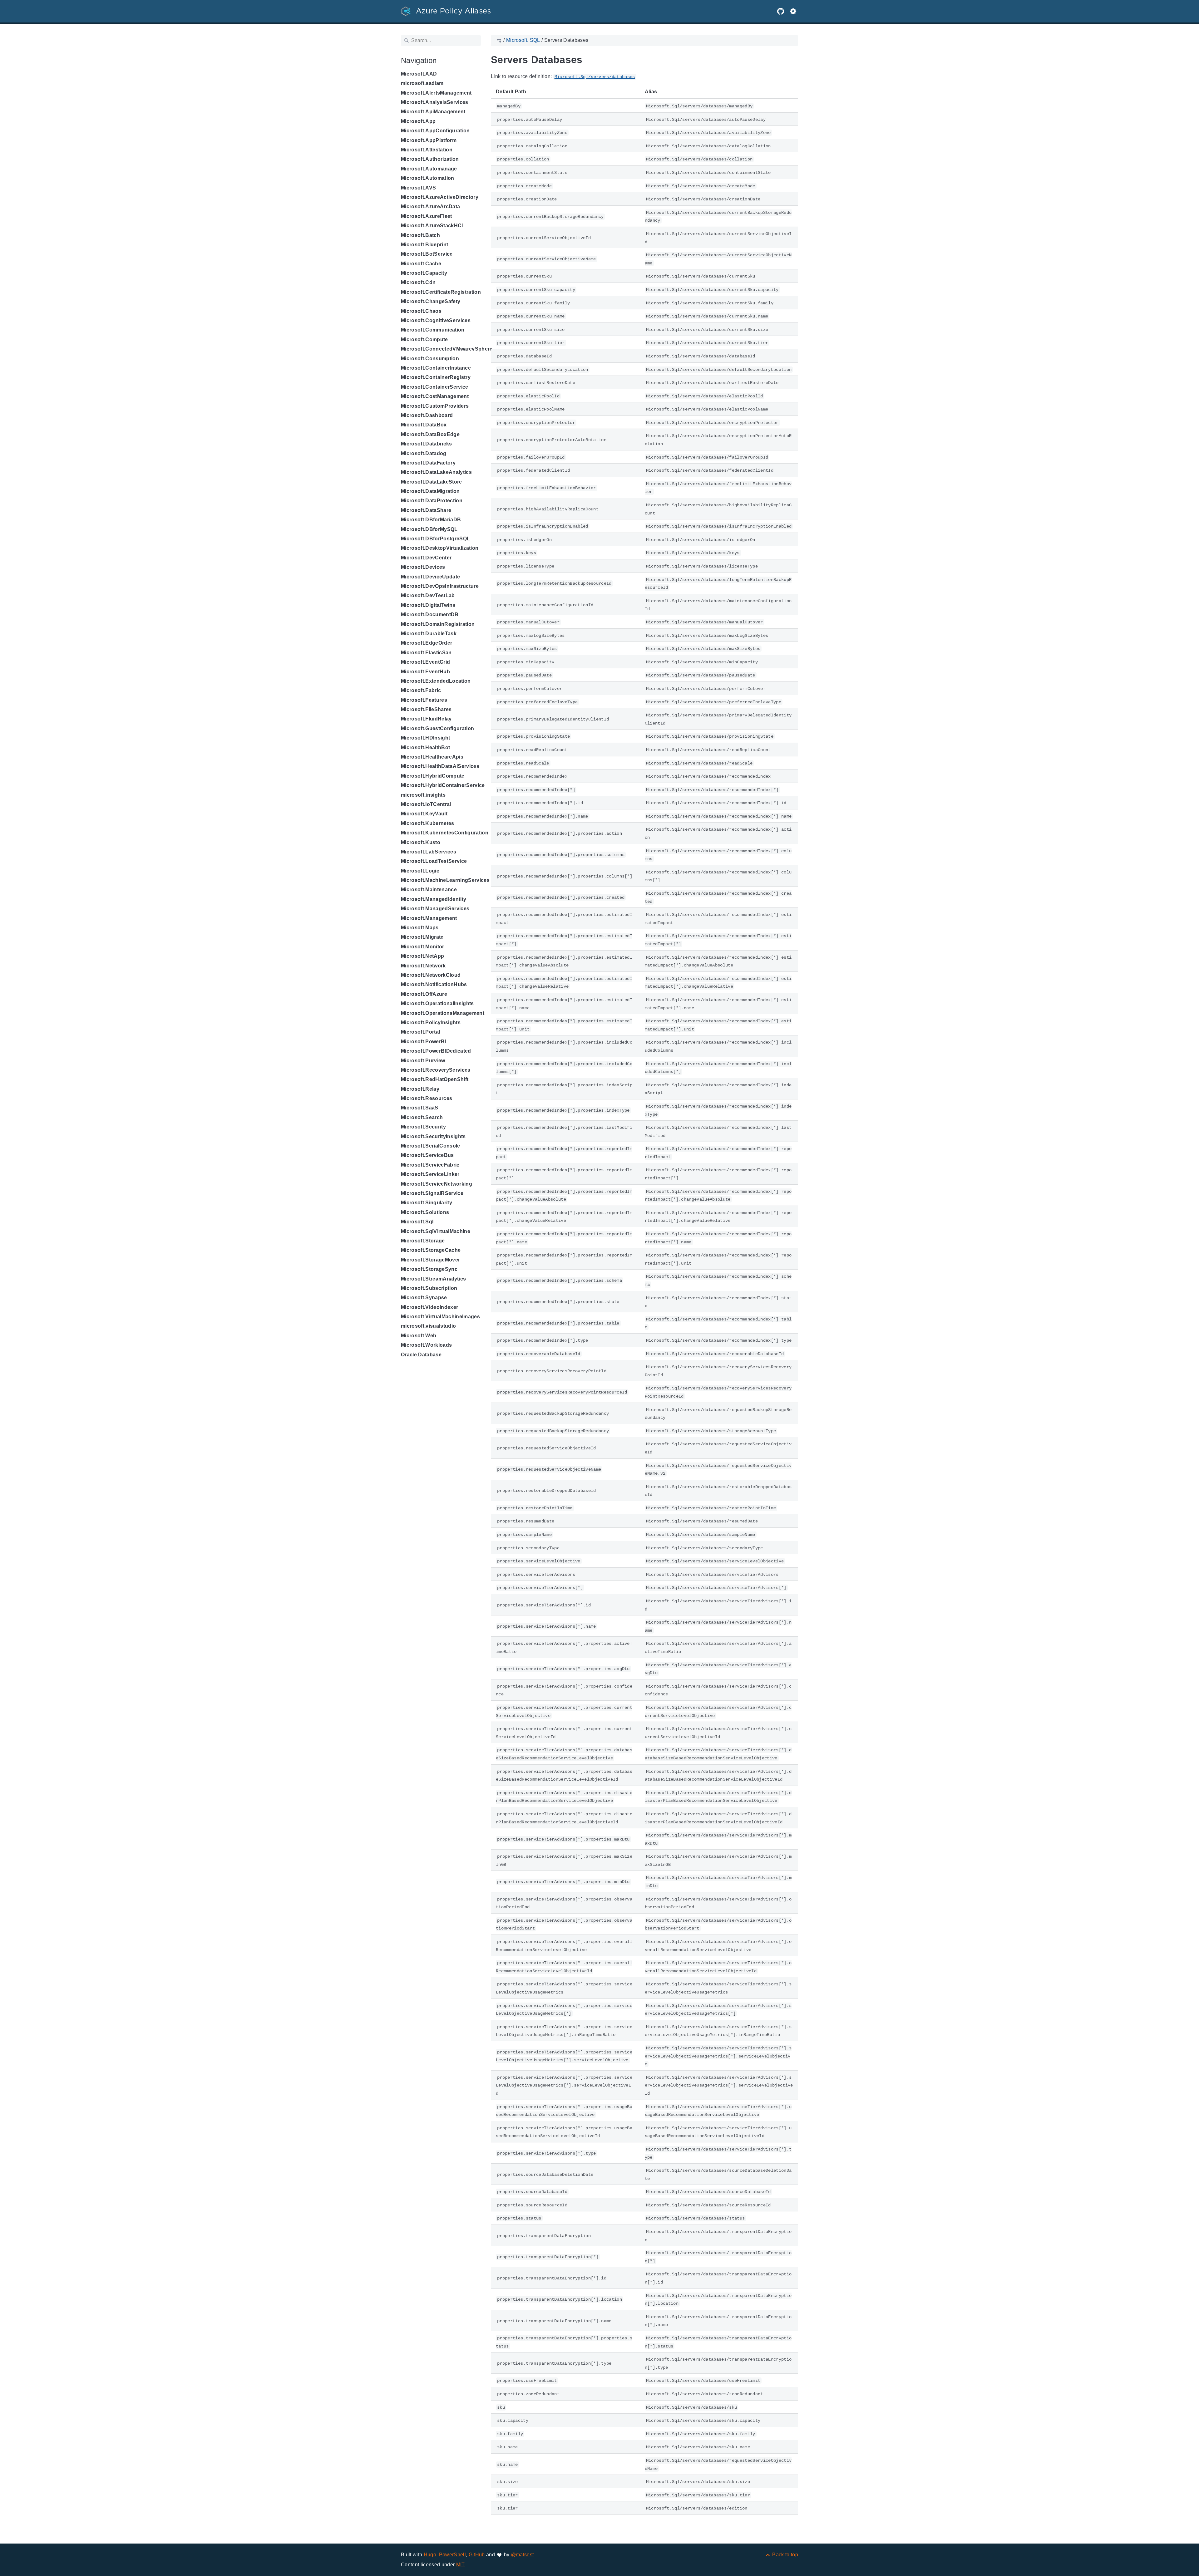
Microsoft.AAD (419, 74)
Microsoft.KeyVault (424, 814)
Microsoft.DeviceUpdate (430, 577)
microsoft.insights (423, 795)
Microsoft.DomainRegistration (438, 624)
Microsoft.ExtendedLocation (436, 681)
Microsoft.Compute (424, 339)
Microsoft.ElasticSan (426, 653)
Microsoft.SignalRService (432, 1193)
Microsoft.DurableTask (429, 634)
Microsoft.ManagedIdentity (434, 899)
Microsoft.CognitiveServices (436, 320)
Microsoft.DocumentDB (430, 615)
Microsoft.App (418, 121)
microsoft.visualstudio (428, 1326)
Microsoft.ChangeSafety (431, 301)
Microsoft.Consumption (430, 359)
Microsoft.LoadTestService (434, 861)
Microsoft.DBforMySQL (429, 529)
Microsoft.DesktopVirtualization (440, 548)
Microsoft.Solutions (425, 1212)
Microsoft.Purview (423, 1061)
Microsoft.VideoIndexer (429, 1307)
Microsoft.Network (423, 966)
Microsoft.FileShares (426, 709)
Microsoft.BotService (427, 254)
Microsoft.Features (424, 700)
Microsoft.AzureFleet (427, 216)
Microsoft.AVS (418, 188)
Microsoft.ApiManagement (433, 112)
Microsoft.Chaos (421, 311)
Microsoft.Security (423, 1127)
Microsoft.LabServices (429, 852)
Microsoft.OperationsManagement (443, 1013)
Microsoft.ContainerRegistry (436, 377)
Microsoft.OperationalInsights (437, 1003)
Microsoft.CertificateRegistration (441, 292)
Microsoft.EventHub (425, 672)
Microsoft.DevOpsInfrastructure (440, 586)
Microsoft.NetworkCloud (431, 975)
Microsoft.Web (419, 1336)
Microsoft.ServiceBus (427, 1155)
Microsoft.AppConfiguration (435, 131)
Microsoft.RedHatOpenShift (435, 1079)
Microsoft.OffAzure (424, 994)
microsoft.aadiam (422, 83)
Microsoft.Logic (420, 871)
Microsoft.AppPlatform (429, 140)
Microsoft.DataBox (424, 425)
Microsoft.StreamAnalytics (433, 1279)
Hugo (430, 2555)
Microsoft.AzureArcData (430, 206)
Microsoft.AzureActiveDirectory (440, 197)
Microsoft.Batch (420, 235)
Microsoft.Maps (420, 928)
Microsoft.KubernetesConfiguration (445, 833)
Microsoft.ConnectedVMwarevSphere (447, 349)
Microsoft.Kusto (421, 842)
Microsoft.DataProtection (432, 501)
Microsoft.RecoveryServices (436, 1070)
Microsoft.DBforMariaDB (431, 520)
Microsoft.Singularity (427, 1203)
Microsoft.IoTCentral (426, 804)
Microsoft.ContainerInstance (436, 368)
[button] (793, 11)
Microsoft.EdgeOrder (427, 643)
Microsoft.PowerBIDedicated (436, 1051)
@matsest (522, 2555)
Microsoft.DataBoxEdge (430, 434)
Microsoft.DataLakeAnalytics (436, 472)
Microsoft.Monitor (423, 947)
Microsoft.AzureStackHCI (432, 226)
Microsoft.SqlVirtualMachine (436, 1231)
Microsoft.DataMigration (430, 491)
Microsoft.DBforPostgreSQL (435, 539)
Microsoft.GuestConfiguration (437, 728)
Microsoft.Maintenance (429, 890)
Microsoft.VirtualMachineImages (440, 1317)
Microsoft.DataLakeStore (432, 482)
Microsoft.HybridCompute (433, 776)
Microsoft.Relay (420, 1089)
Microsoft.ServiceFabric (430, 1165)
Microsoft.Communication (433, 330)
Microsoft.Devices (423, 567)
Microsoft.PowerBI (424, 1042)
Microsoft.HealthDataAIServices (440, 766)
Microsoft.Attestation (427, 150)
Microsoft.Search (422, 1117)
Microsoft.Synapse (424, 1298)
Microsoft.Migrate (422, 937)
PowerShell (452, 2555)
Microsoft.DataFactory (428, 463)
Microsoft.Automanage (429, 169)
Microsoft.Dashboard (427, 415)
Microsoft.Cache (421, 264)
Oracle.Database (421, 1355)
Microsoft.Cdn (418, 282)
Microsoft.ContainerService (435, 387)
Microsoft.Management (429, 918)
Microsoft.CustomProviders (435, 406)
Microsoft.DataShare (426, 510)
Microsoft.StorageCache (431, 1250)
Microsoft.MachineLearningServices (445, 880)
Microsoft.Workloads (426, 1345)
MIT (461, 2565)
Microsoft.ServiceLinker (430, 1174)
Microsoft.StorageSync (429, 1269)
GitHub (477, 2555)
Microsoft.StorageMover (430, 1260)
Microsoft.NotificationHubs (434, 984)
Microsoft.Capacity (424, 273)
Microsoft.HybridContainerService (443, 785)
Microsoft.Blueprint (424, 245)
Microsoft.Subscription (429, 1288)
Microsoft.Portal (420, 1032)
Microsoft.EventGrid (425, 662)
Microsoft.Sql (417, 1222)
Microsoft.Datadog (424, 453)
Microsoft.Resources (427, 1098)
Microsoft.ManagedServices (435, 909)
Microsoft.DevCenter (426, 558)
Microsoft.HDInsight (425, 738)
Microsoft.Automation (428, 178)
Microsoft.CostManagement (435, 396)
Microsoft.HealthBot (425, 747)
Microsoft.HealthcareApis (432, 757)
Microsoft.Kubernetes (428, 823)
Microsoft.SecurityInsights (433, 1136)
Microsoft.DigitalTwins (428, 605)
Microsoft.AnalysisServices (435, 102)
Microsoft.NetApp (422, 956)
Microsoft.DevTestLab (428, 595)
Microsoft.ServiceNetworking (437, 1184)
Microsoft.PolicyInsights (431, 1023)
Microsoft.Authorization (430, 159)
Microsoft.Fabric (421, 690)
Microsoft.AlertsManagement (436, 93)
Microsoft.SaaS (420, 1108)
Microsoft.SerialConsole (431, 1146)
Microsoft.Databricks (427, 444)
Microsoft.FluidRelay (426, 719)
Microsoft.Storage (423, 1241)
